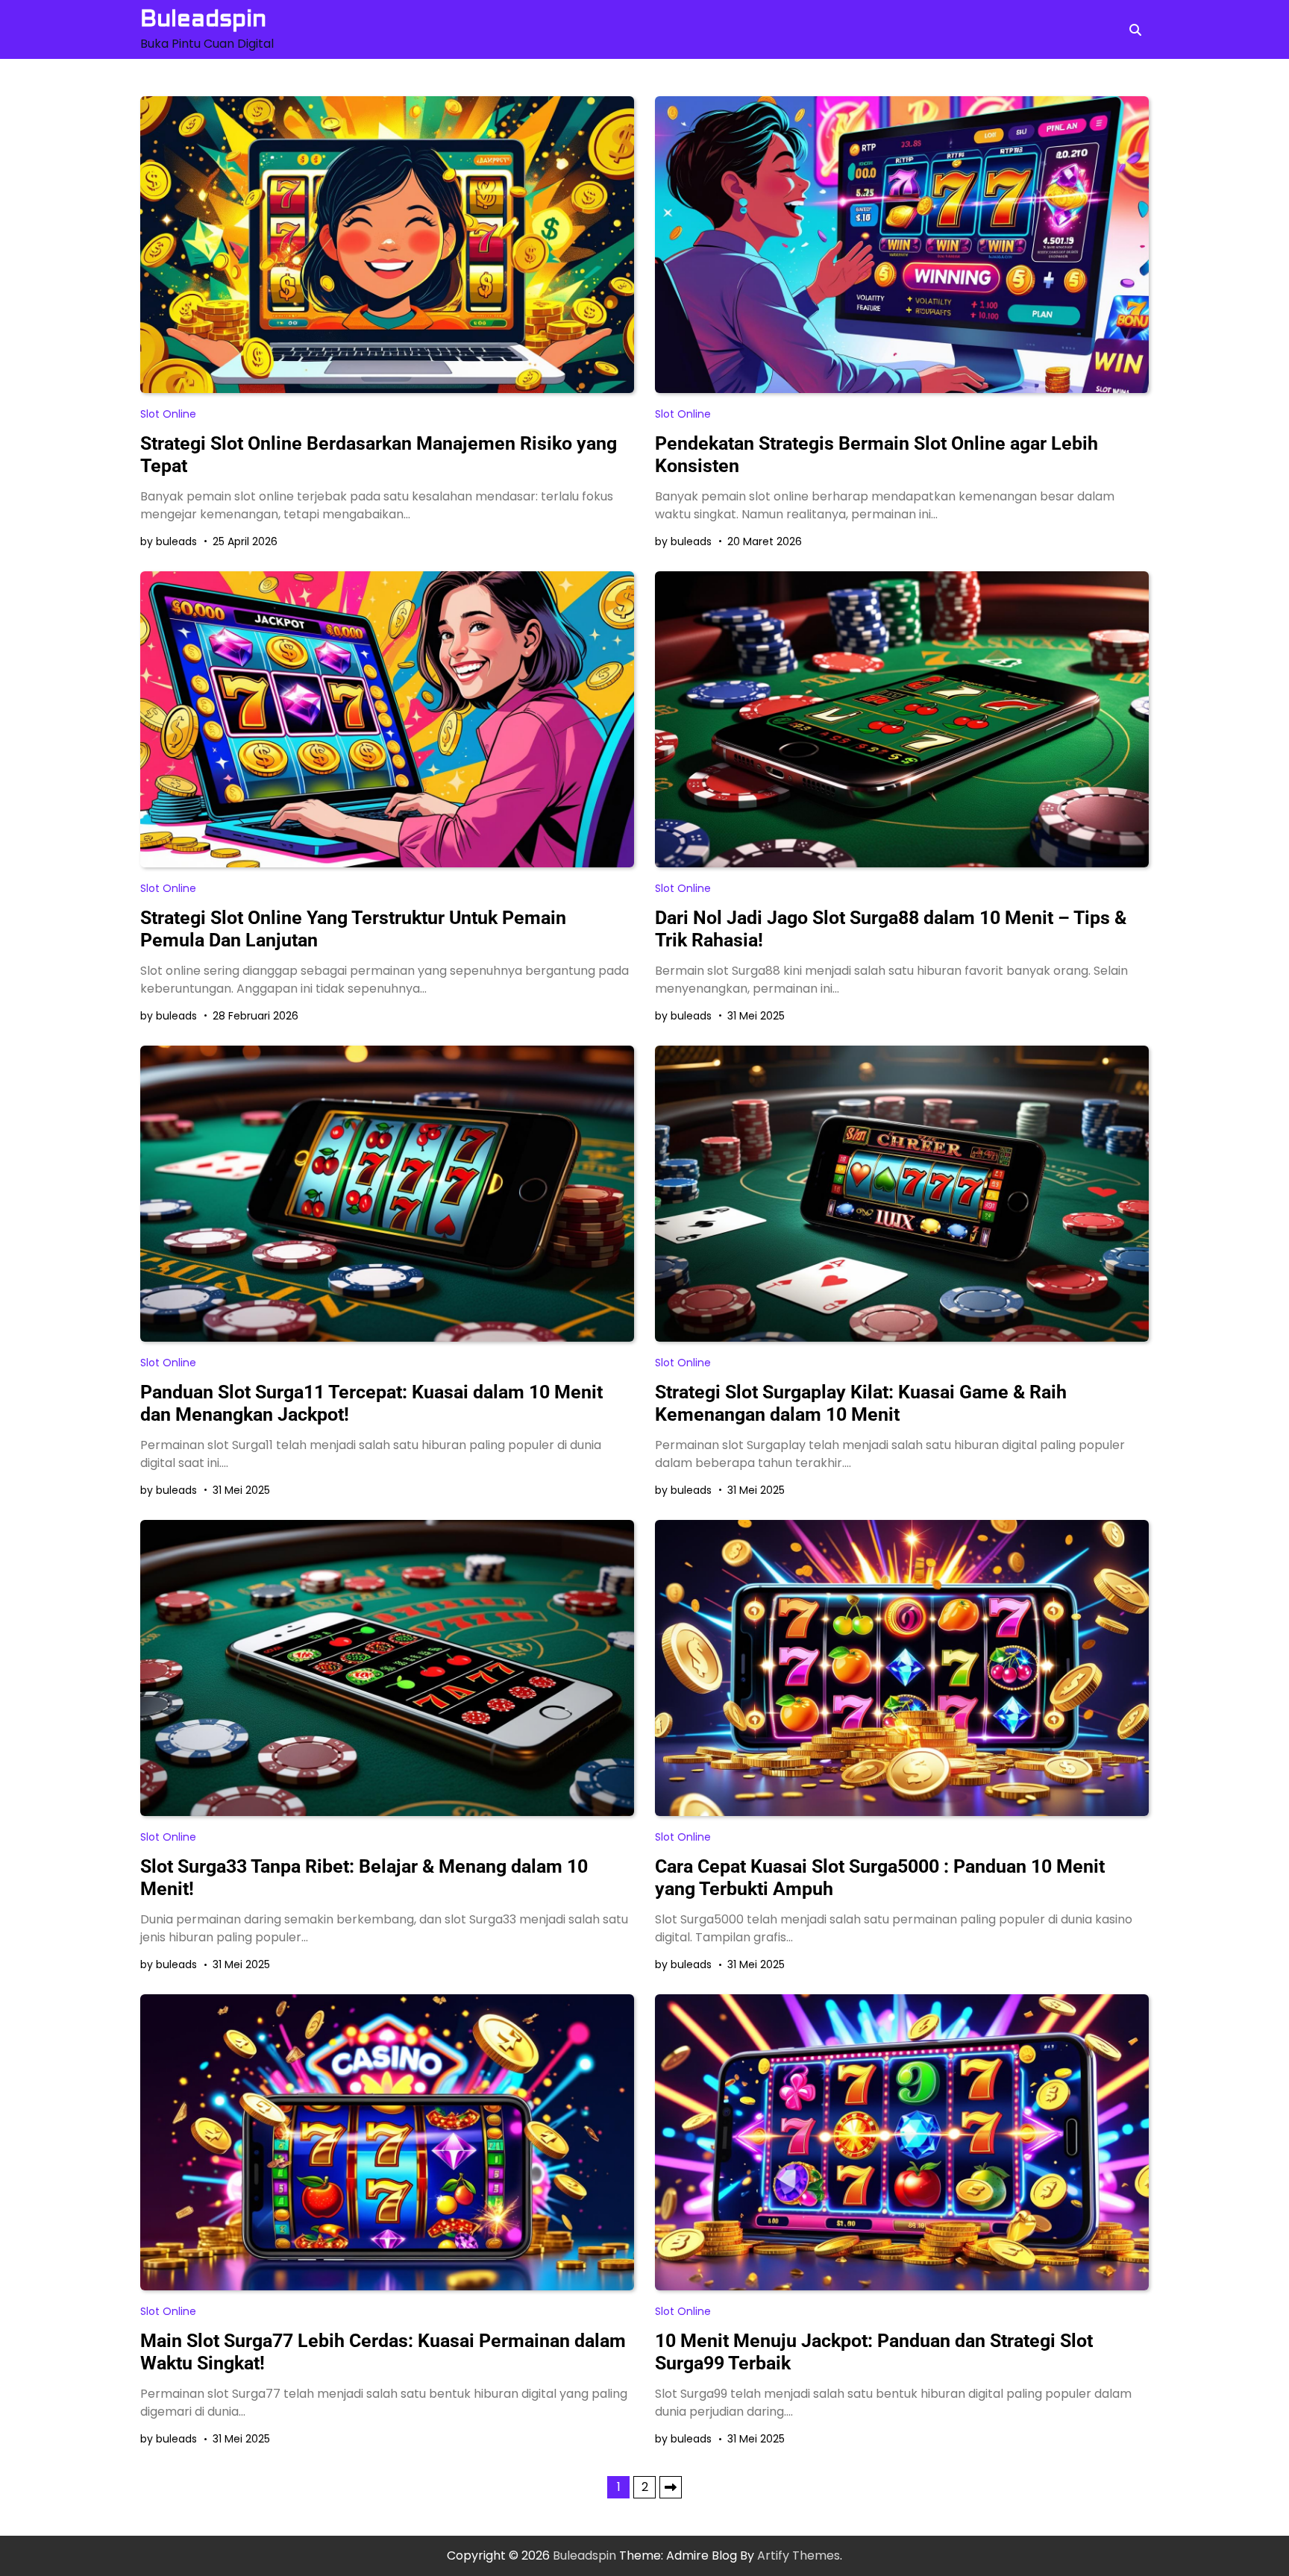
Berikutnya (671, 2487)
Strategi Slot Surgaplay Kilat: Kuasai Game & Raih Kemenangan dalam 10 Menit (861, 1403)
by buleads (169, 541)
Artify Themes (799, 2555)
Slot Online (168, 414)
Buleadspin (203, 19)
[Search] (1135, 30)
